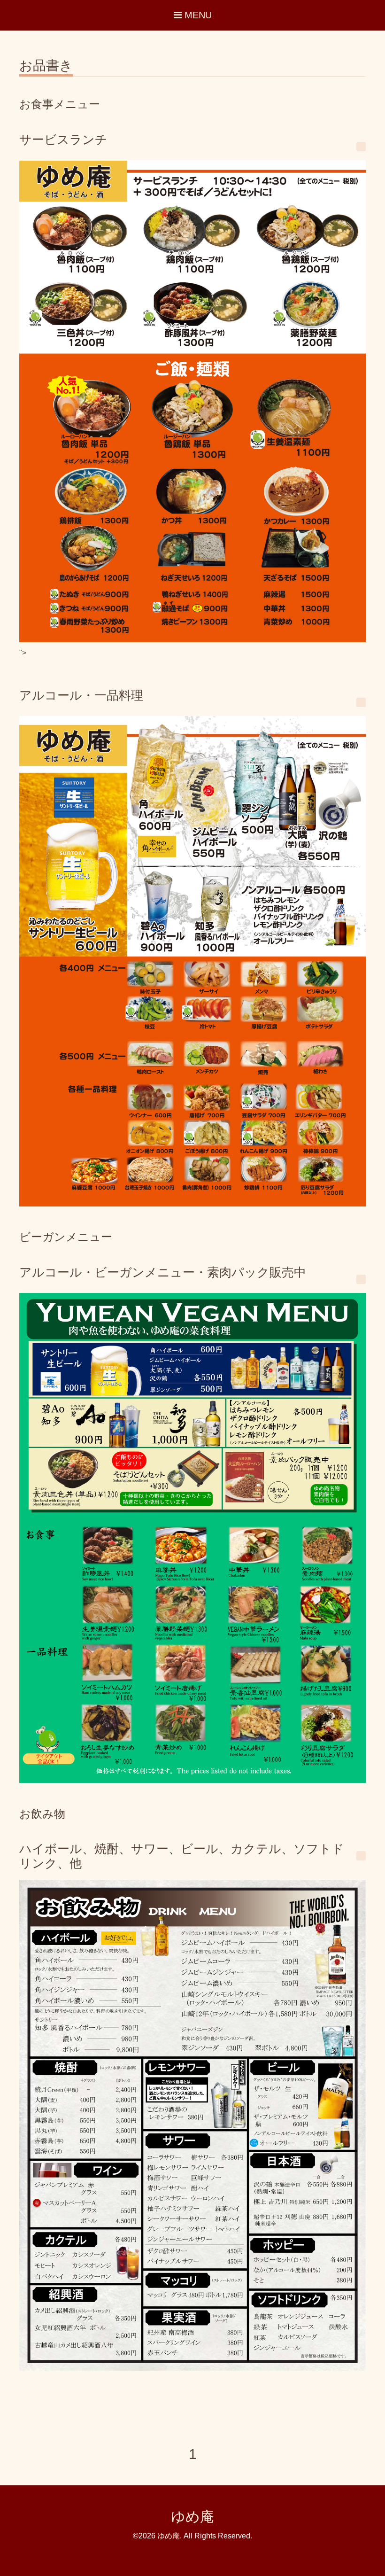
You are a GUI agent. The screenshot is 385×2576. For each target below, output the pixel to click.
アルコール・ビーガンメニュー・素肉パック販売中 (163, 1272)
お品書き (46, 66)
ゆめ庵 (192, 2517)
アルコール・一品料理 (81, 695)
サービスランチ (63, 140)
